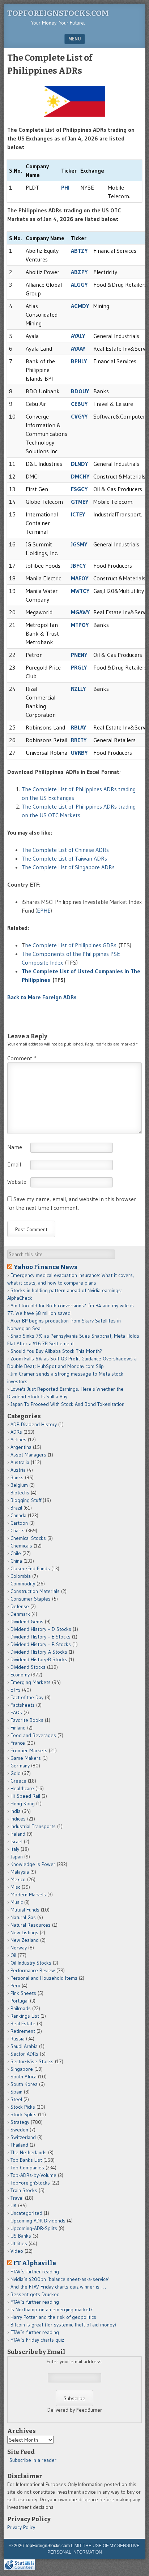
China (16, 1561)
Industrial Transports (33, 1826)
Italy (15, 1849)
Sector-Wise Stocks (32, 2061)
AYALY (78, 336)
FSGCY (79, 489)
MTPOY (80, 625)
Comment (22, 1058)
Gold (16, 1773)
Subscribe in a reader (33, 2460)
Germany (20, 1766)
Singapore (22, 2069)
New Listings (24, 1932)
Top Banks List (26, 2160)
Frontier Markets (29, 1750)
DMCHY (80, 476)
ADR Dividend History (34, 1424)
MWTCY (80, 591)
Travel (17, 2198)
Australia (20, 1462)
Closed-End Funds (30, 1568)
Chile (16, 1553)
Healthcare (22, 1788)
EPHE (44, 910)
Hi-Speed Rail (25, 1796)
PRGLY (79, 667)
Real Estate (23, 2023)
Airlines (18, 1439)
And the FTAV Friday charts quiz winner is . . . (59, 2287)
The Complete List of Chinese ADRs (65, 850)
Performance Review (33, 1970)
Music (17, 1902)
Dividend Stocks (28, 1667)
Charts (18, 1531)
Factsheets (23, 1705)
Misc (15, 1887)
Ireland (18, 1834)
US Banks (21, 2236)
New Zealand (25, 1940)
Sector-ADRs (24, 2054)
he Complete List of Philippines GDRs (71, 945)
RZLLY (78, 689)
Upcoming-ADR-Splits (34, 2228)
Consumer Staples (31, 1599)
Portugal (20, 2001)
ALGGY (79, 285)
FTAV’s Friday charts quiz (37, 2340)
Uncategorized (26, 2213)
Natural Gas (23, 1917)
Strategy (20, 2122)
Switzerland (23, 2137)
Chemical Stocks (28, 1538)
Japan (17, 1857)
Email (14, 1164)
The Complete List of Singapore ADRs (68, 867)
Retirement (23, 2031)
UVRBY (79, 753)
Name (15, 1147)
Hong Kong (23, 1804)
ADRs (16, 1432)
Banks (17, 1477)
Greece (18, 1781)
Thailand (19, 2145)
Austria (18, 1470)
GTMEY (80, 502)
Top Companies (27, 2168)
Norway (19, 1948)
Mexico (18, 1879)
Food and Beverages (33, 1735)
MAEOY (80, 578)
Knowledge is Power (33, 1864)
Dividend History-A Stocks (39, 1652)
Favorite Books (27, 1720)
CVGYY (79, 416)
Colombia (21, 1576)
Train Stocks (24, 2190)
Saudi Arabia (24, 2046)
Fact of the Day (27, 1697)
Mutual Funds (25, 1910)
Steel (16, 2099)
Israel (16, 1841)
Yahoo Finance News (45, 1267)
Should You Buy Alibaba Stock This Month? (56, 1351)
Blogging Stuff (26, 1500)
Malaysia (20, 1872)
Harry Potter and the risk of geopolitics (53, 2317)
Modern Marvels (28, 1895)
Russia (18, 2039)
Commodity (23, 1584)
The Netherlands (29, 2152)
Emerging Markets (31, 1682)
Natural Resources (31, 1925)
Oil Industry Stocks (31, 1963)
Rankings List (25, 2016)
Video (17, 2251)
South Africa (24, 2077)
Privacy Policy (21, 2527)
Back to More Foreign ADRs (42, 997)
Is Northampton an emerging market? (52, 2309)
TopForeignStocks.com (58, 13)
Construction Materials (35, 1591)
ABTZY (79, 251)
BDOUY (80, 391)
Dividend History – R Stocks (41, 1644)
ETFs (16, 1690)
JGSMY (79, 544)
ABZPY (79, 272)
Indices (18, 1819)
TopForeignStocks (30, 2183)
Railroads (21, 2008)
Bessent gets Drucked (35, 2294)
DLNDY (79, 464)
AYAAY (78, 348)
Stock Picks (23, 2107)
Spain (16, 2092)
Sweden (19, 2130)
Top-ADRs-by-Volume (33, 2175)
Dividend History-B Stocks (39, 1659)
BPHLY (79, 361)
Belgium (19, 1485)
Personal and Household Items (44, 1978)
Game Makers (26, 1758)
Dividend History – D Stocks (41, 1629)
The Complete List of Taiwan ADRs (64, 858)
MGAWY (80, 612)
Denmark (20, 1614)
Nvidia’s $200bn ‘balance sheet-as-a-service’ (60, 2279)
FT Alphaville (35, 2263)
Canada (18, 1515)
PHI (65, 187)
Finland (18, 1728)
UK (14, 2205)
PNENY (79, 655)
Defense (20, 1606)
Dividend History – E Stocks (41, 1637)
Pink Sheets (23, 1993)
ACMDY (80, 306)
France (18, 1743)
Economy (20, 1675)
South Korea (24, 2084)
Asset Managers (28, 1455)
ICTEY (78, 514)
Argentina (21, 1447)
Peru (15, 1986)
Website (17, 1182)
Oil (13, 1955)
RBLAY (78, 727)
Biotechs (20, 1493)
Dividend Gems (27, 1622)
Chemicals (21, 1546)
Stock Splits (24, 2114)
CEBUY (79, 404)
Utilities (19, 2243)
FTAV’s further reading (35, 2272)
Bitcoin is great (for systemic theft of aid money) (63, 2325)
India (16, 1811)
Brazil (16, 1508)
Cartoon (19, 1523)
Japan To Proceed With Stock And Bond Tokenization (67, 1404)
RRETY (79, 740)
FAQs (16, 1713)
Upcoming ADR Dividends (38, 2221)
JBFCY (78, 566)
